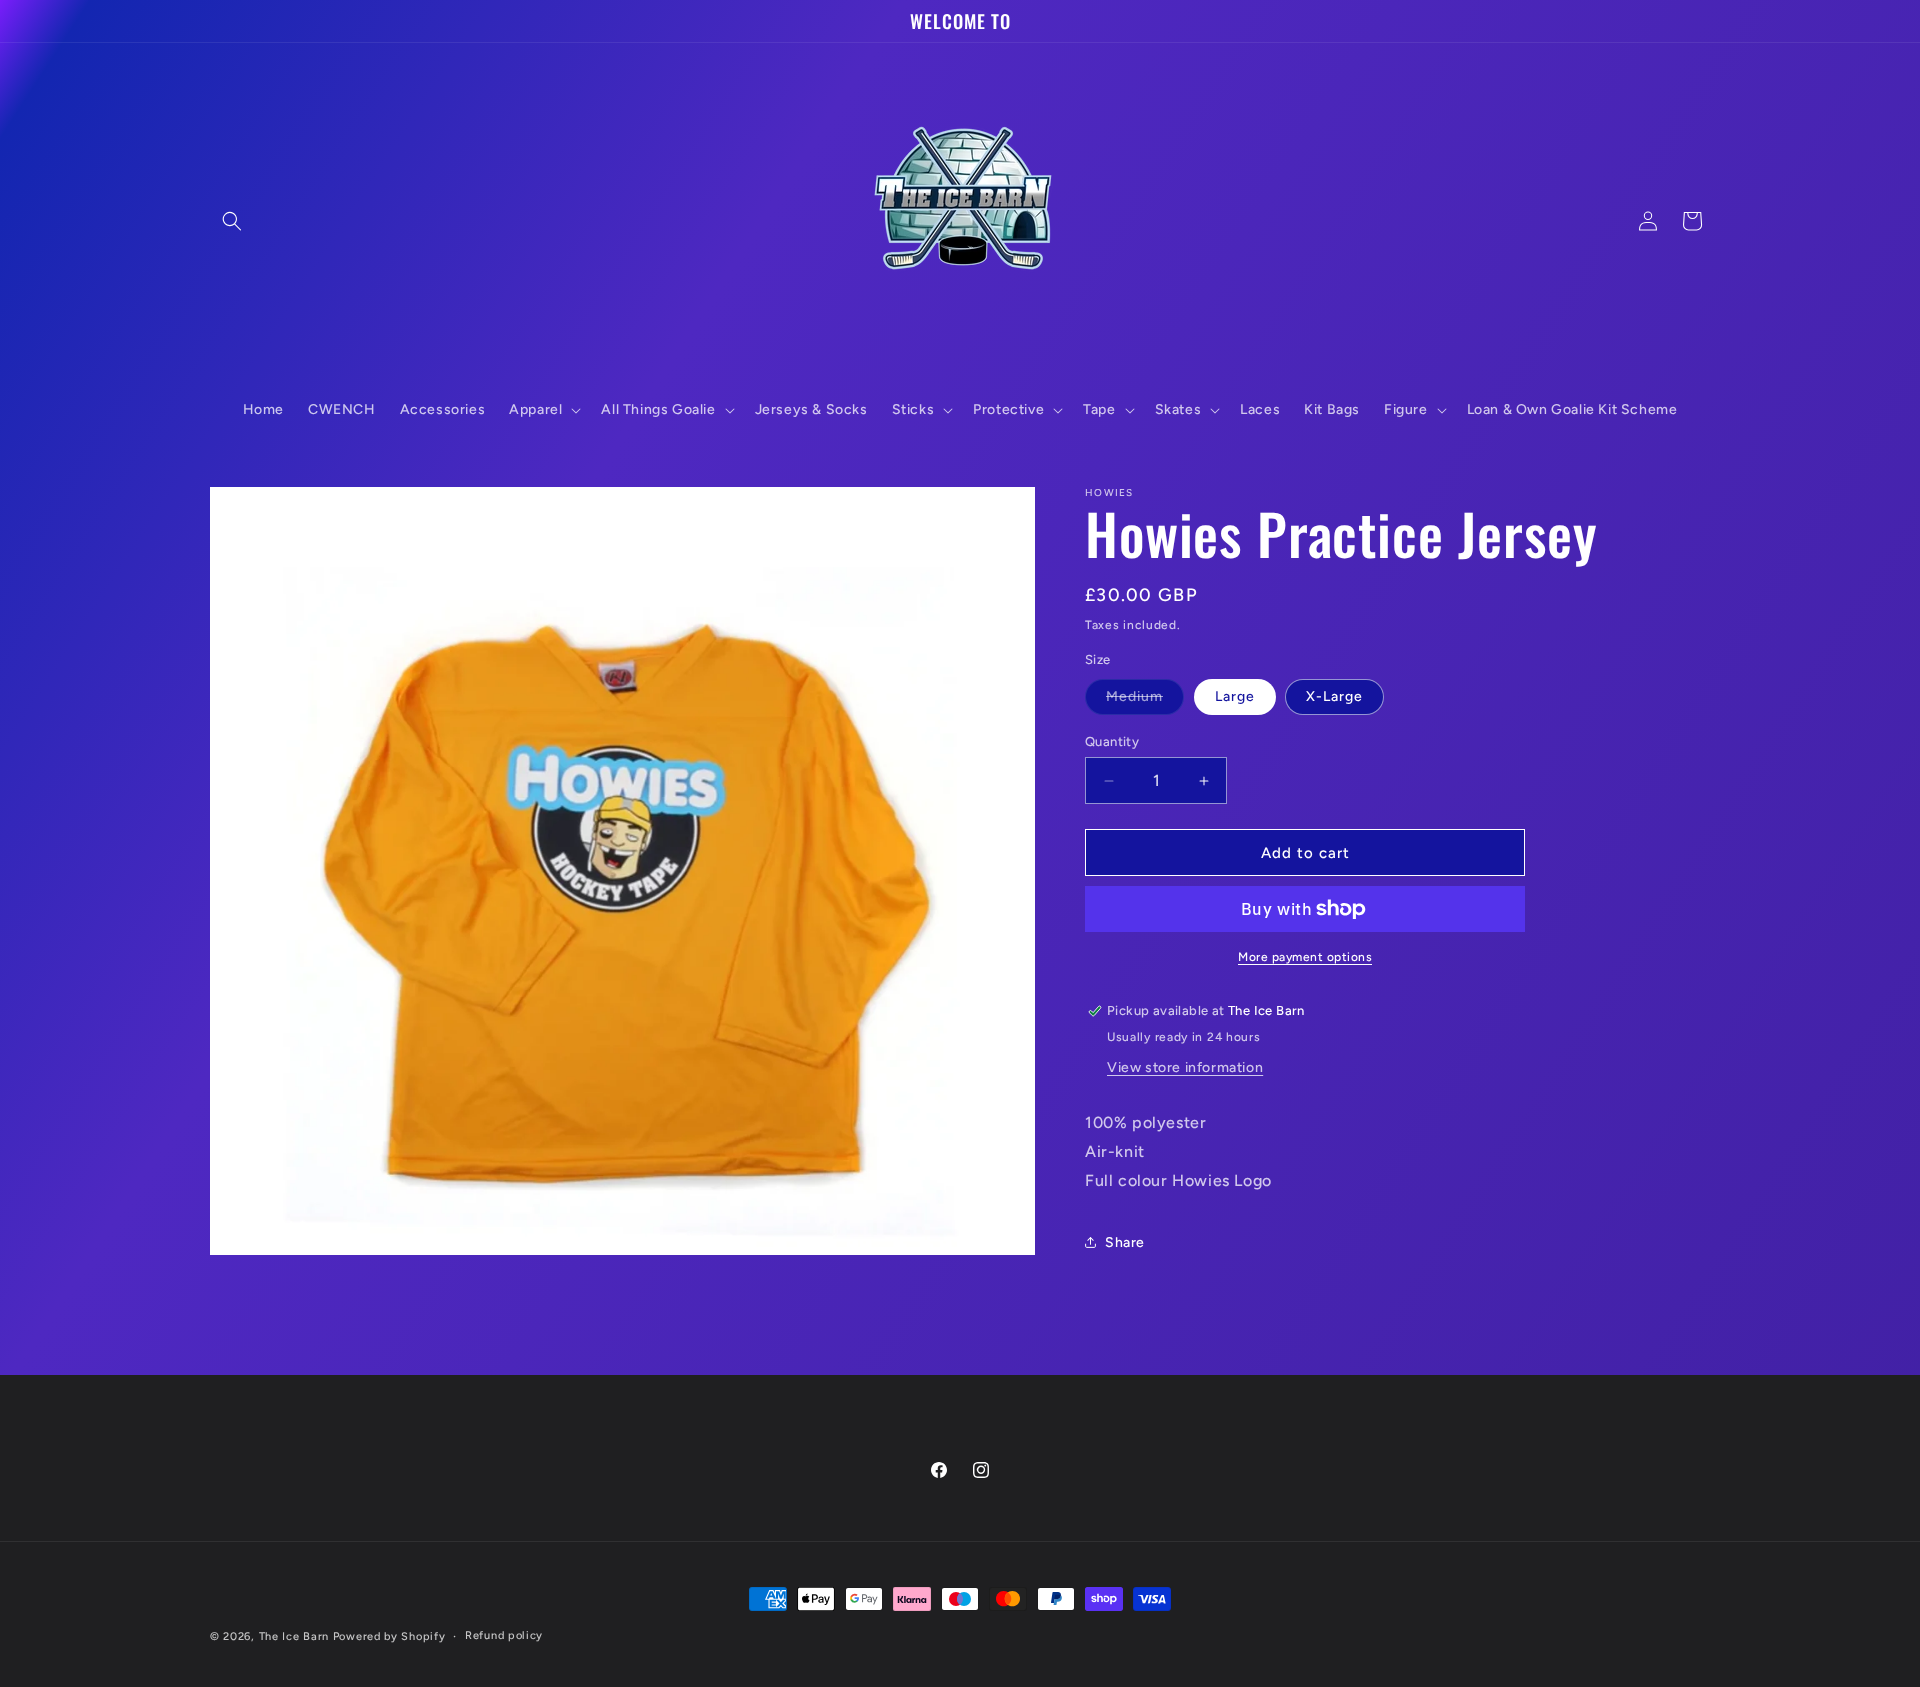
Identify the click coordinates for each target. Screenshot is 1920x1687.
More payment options (1305, 957)
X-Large (1334, 696)
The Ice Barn (294, 1636)
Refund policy (504, 1635)
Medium (1145, 701)
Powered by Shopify (389, 1636)
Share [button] (1125, 1242)
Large (1235, 696)
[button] (232, 221)
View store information (1185, 1067)
